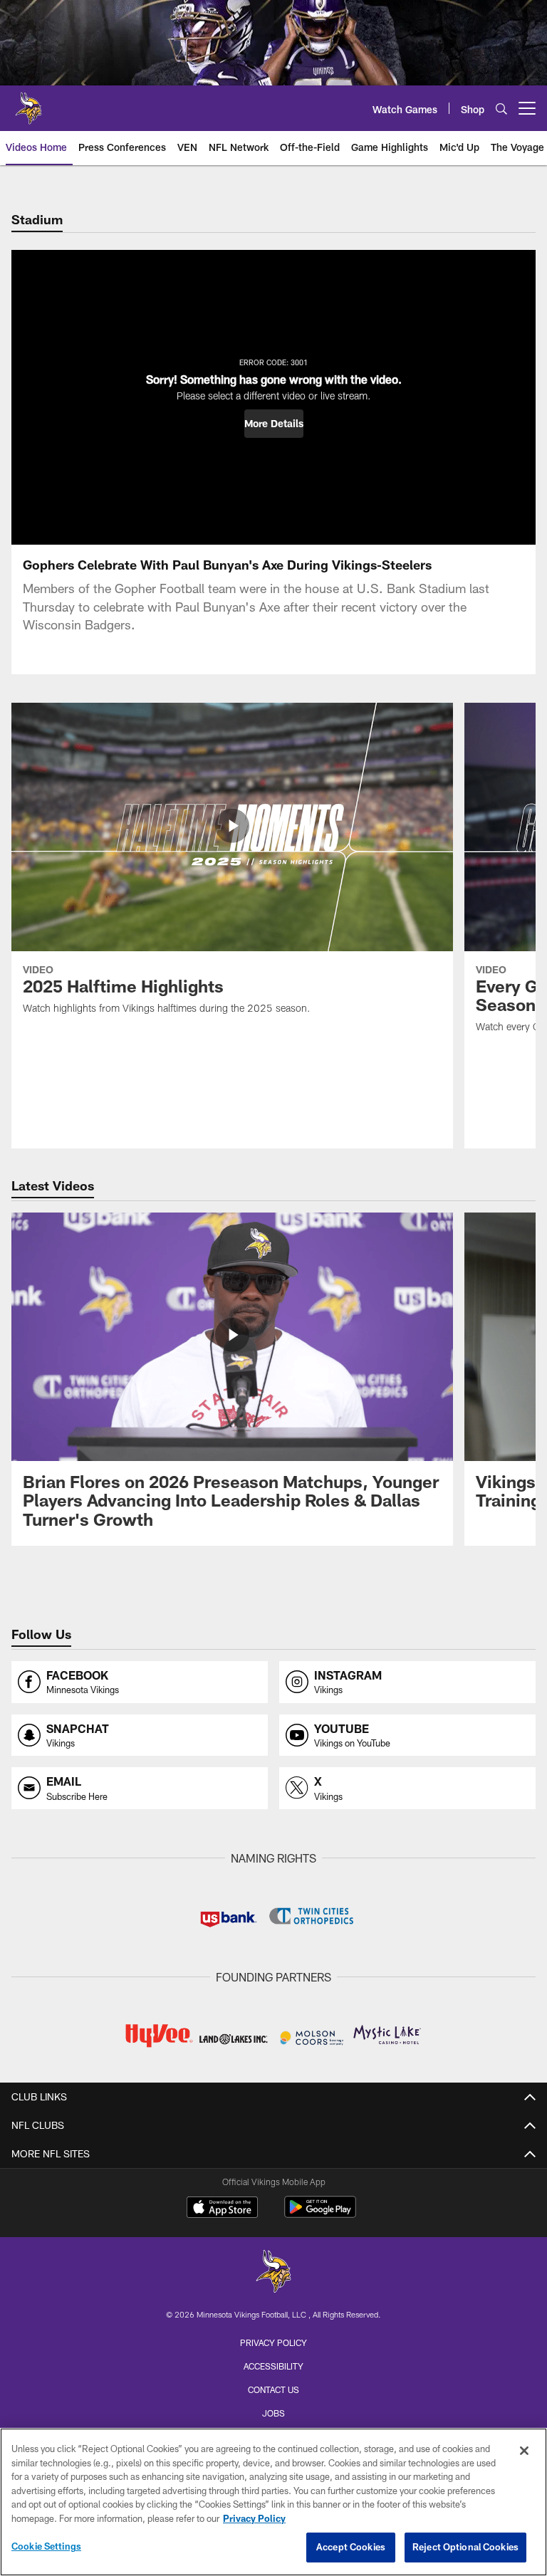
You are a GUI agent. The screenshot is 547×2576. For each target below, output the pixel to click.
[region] (273, 2502)
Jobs (273, 2413)
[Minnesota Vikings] (273, 2273)
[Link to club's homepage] (28, 103)
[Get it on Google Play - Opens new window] (320, 2214)
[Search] (501, 109)
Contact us (273, 2389)
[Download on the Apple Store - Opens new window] (222, 2209)
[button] (274, 424)
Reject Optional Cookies (465, 2547)
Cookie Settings (46, 2546)
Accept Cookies (351, 2547)
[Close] (524, 2451)
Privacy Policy (273, 2342)
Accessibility (273, 2366)
